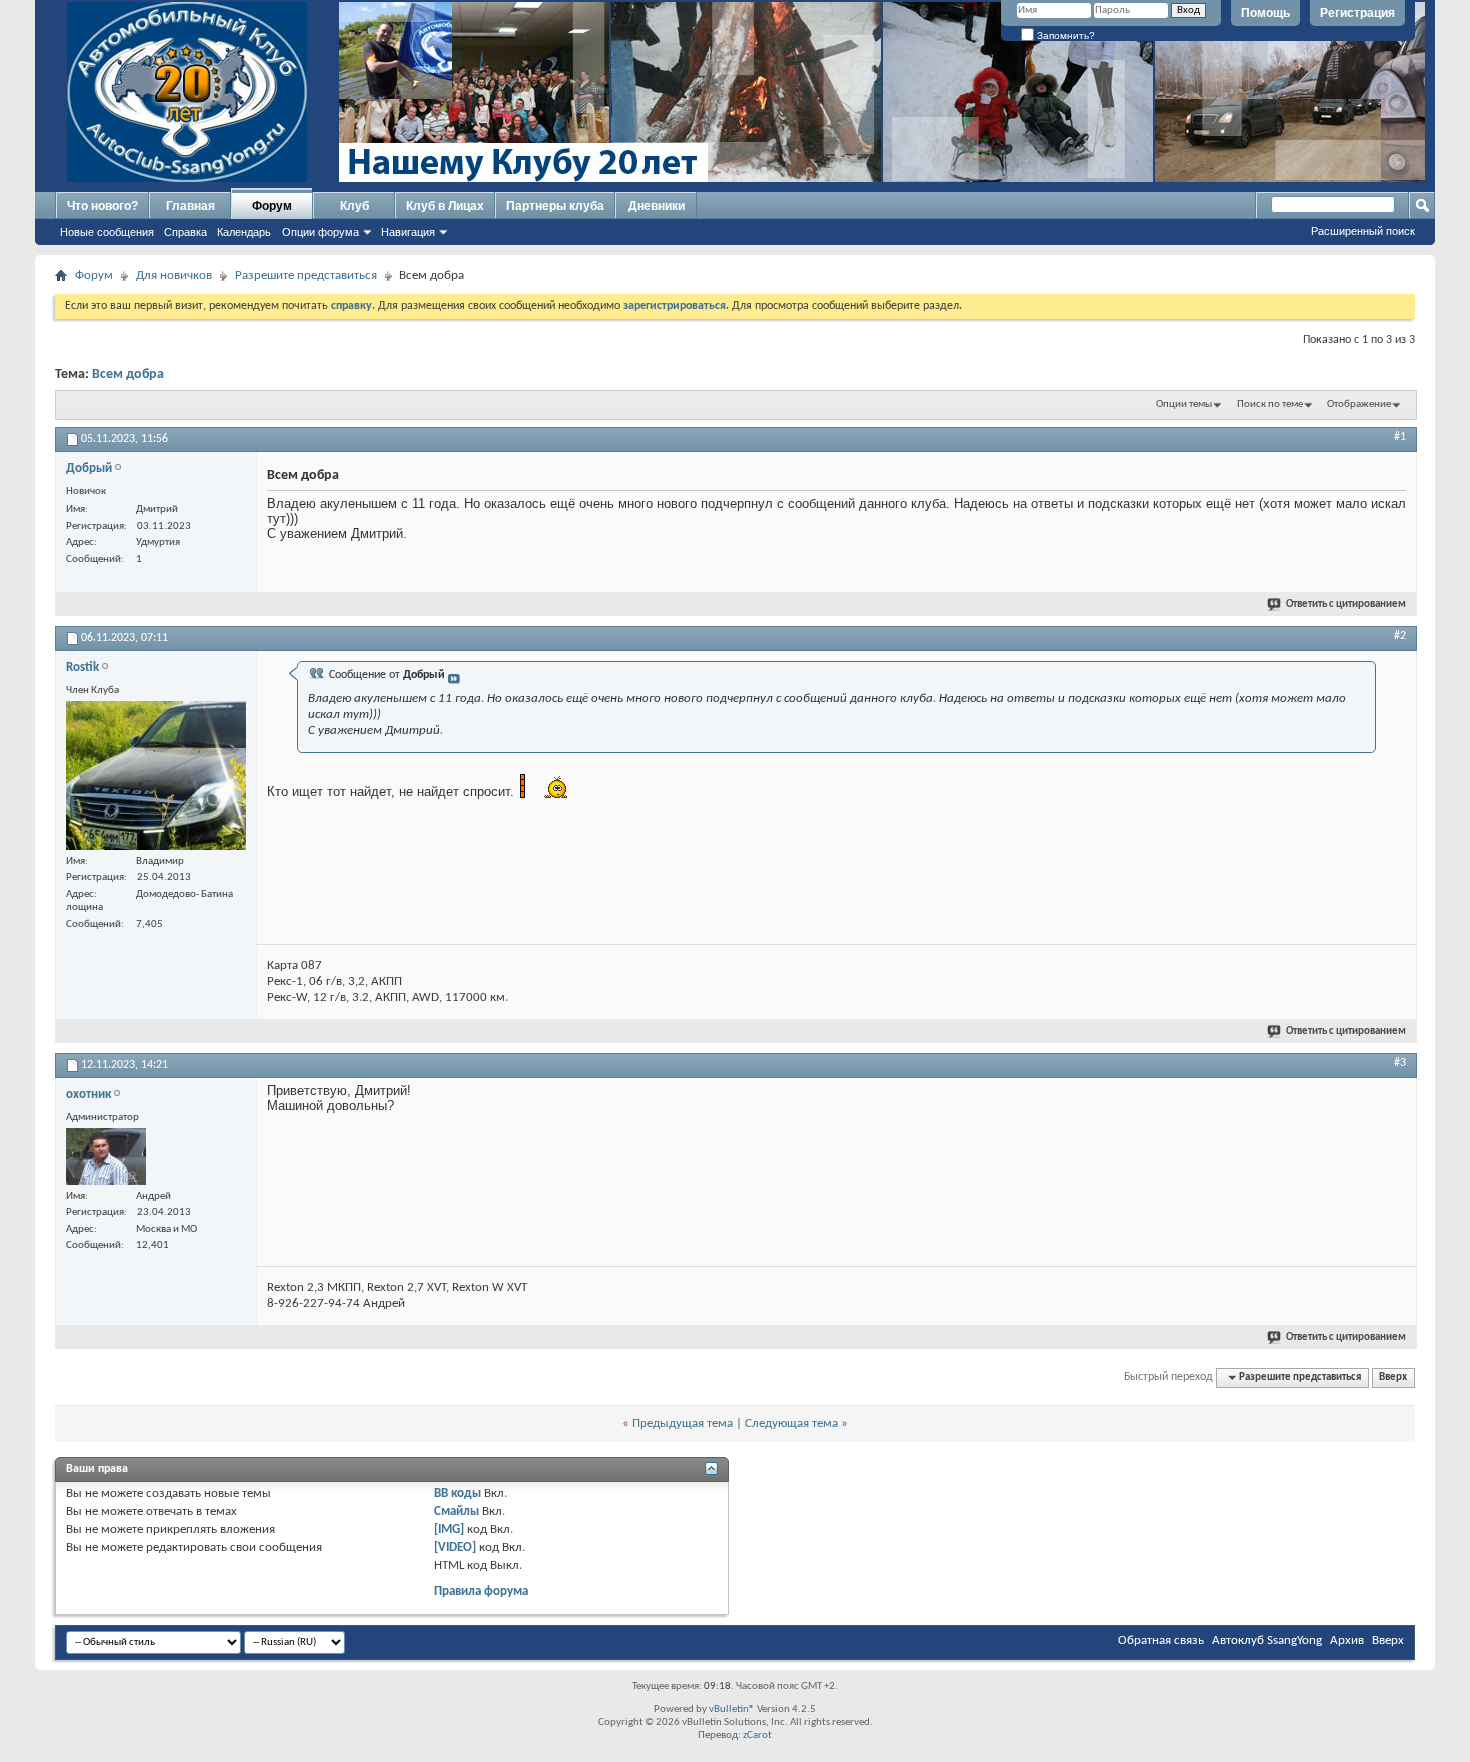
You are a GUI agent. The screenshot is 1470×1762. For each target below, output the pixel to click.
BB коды (457, 1493)
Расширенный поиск (1363, 231)
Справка (185, 232)
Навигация (408, 232)
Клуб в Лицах (445, 206)
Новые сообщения (107, 232)
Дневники (656, 206)
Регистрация (1357, 13)
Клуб (354, 206)
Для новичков (174, 275)
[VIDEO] (455, 1547)
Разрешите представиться (306, 275)
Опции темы (1184, 404)
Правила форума (481, 1591)
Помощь (1265, 13)
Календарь (244, 232)
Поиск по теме (1270, 404)
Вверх (1393, 1377)
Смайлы (456, 1511)
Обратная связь (1161, 1640)
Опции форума (320, 232)
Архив (1347, 1640)
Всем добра (128, 374)
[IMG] (449, 1529)
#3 (1400, 1063)
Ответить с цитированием (1346, 604)
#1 (1400, 437)
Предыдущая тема (682, 1423)
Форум (272, 206)
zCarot (757, 1735)
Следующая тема (791, 1423)
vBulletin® (732, 1709)
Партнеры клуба (555, 206)
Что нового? (102, 206)
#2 (1400, 636)
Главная (190, 206)
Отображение (1359, 404)
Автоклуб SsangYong (1267, 1640)
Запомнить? (1064, 35)
